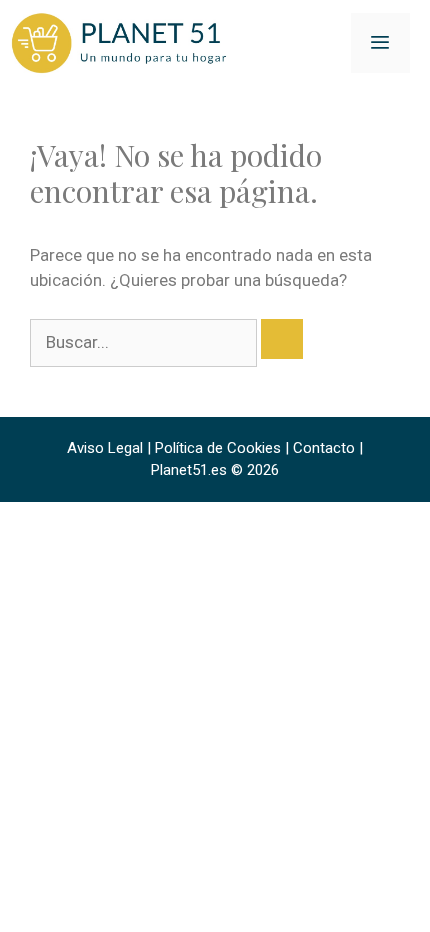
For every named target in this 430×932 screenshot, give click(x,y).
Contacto (324, 448)
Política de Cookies (218, 448)
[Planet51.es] (120, 42)
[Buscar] (282, 339)
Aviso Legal (105, 448)
